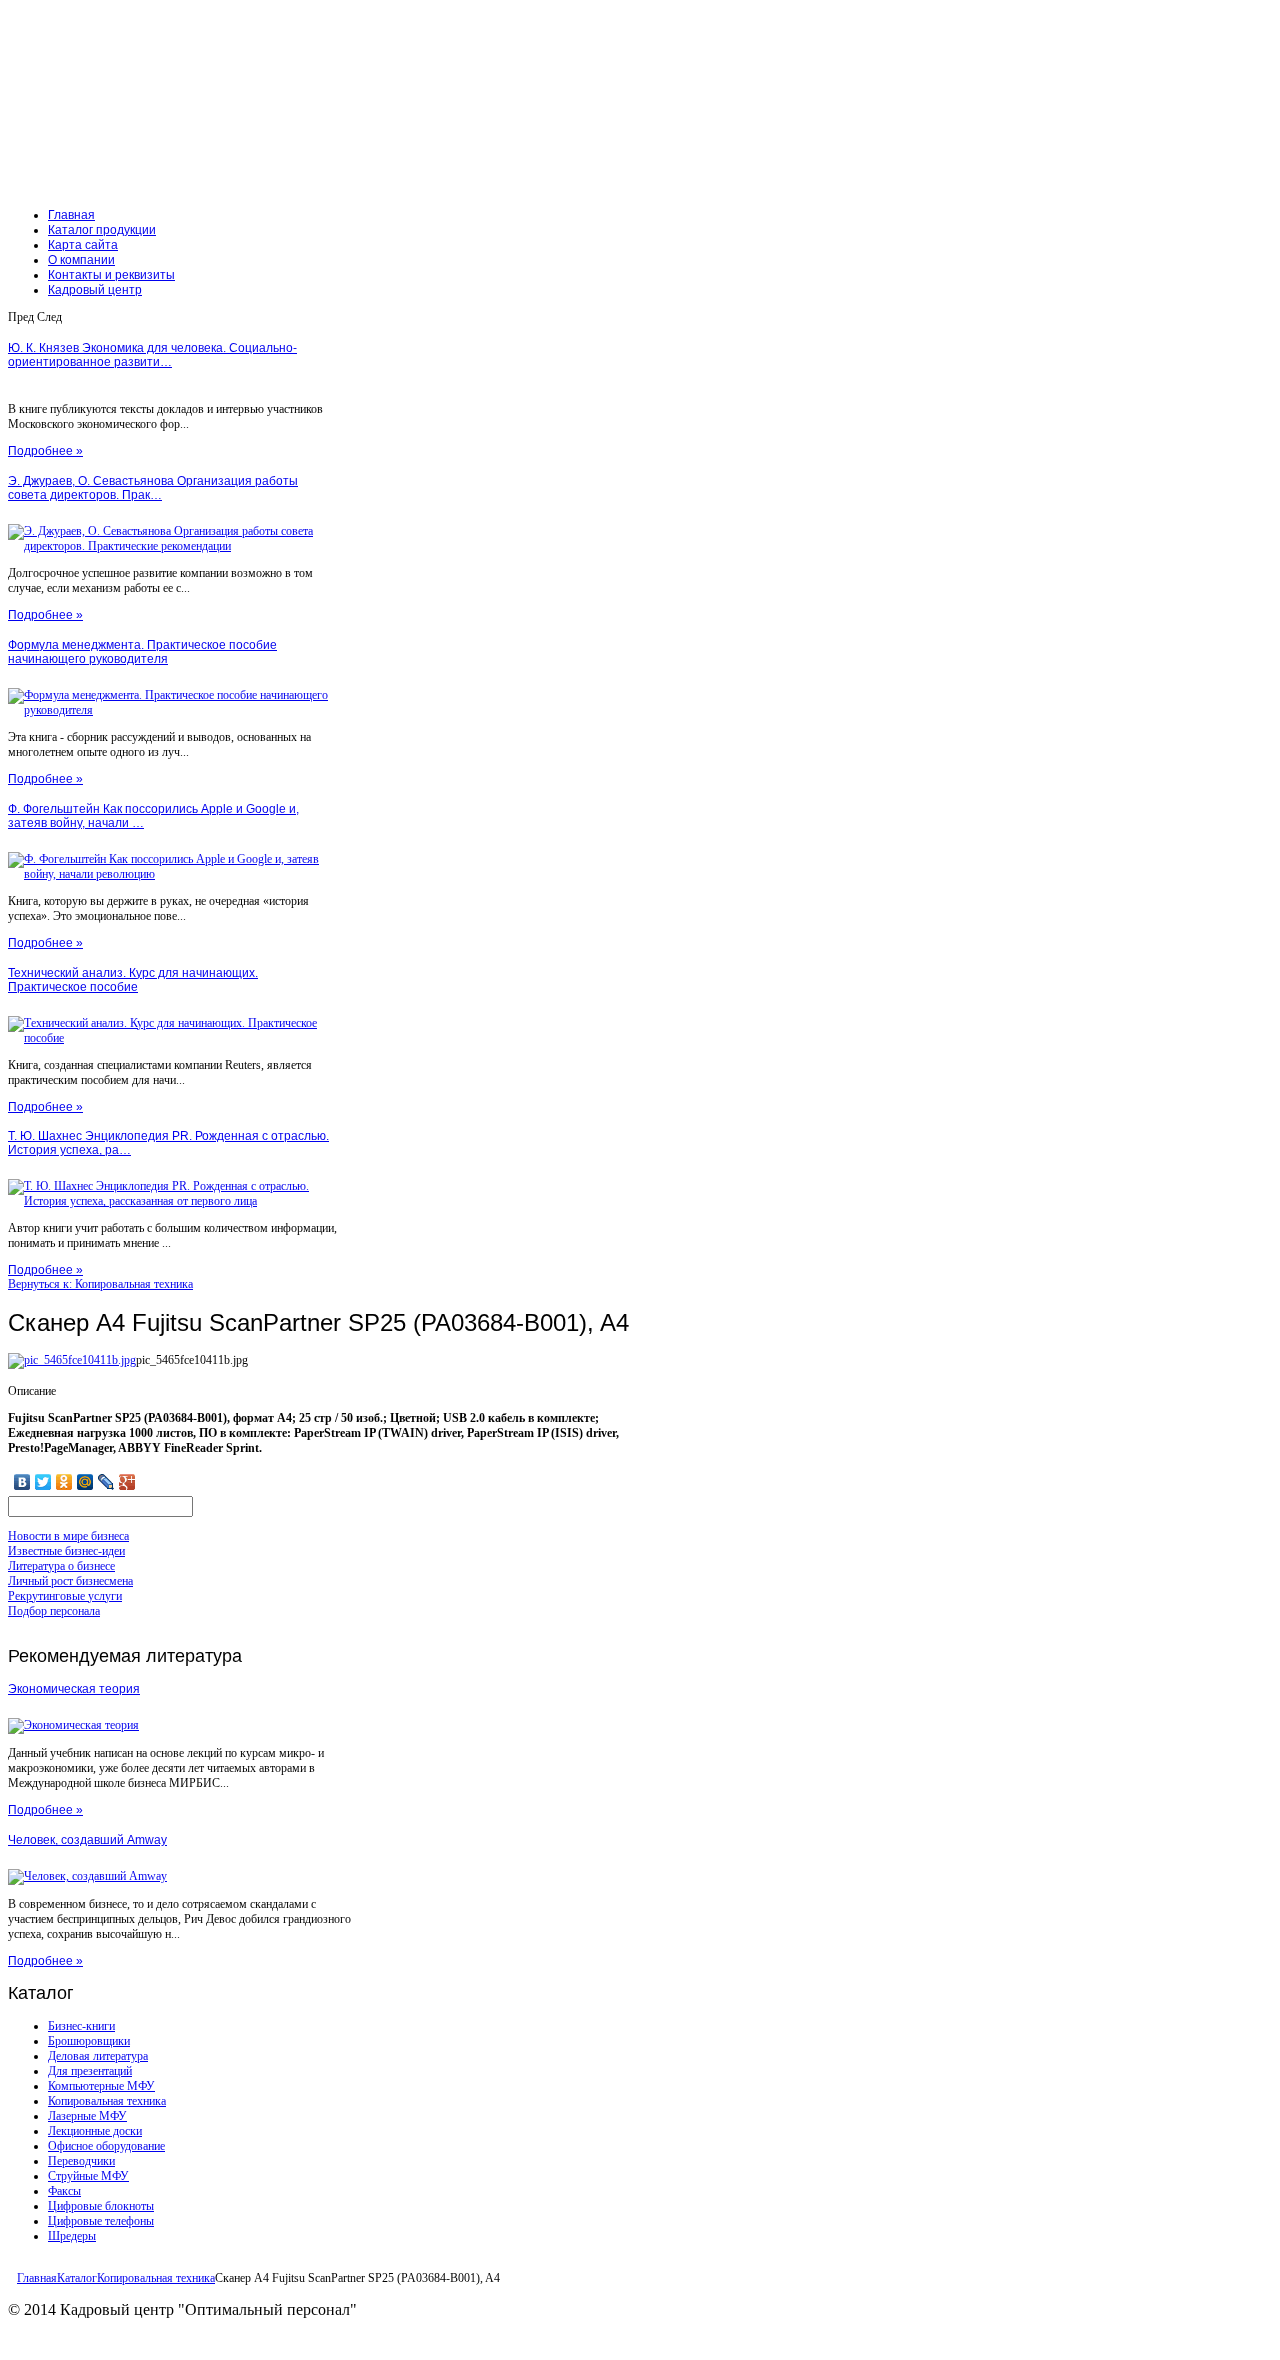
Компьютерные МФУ (101, 2086)
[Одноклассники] (64, 1482)
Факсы (64, 2191)
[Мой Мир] (85, 1482)
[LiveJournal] (106, 1482)
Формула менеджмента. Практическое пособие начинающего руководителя (142, 652)
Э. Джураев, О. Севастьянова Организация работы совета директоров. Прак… (153, 488)
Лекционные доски (95, 2131)
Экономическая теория (74, 1689)
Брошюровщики (89, 2041)
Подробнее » (45, 451)
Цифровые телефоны (101, 2221)
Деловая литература (98, 2056)
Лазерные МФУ (87, 2116)
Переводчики (81, 2161)
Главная (37, 2278)
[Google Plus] (127, 1482)
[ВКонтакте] (22, 1482)
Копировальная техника (107, 2101)
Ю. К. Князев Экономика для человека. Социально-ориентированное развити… (152, 355)
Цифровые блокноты (101, 2206)
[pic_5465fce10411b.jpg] (72, 1360)
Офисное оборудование (106, 2146)
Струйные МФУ (88, 2176)
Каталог (77, 2278)
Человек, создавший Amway (87, 1840)
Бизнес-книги (81, 2026)
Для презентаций (90, 2071)
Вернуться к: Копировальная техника (100, 1284)
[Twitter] (43, 1482)
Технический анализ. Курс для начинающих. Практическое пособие (133, 980)
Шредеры (72, 2236)
